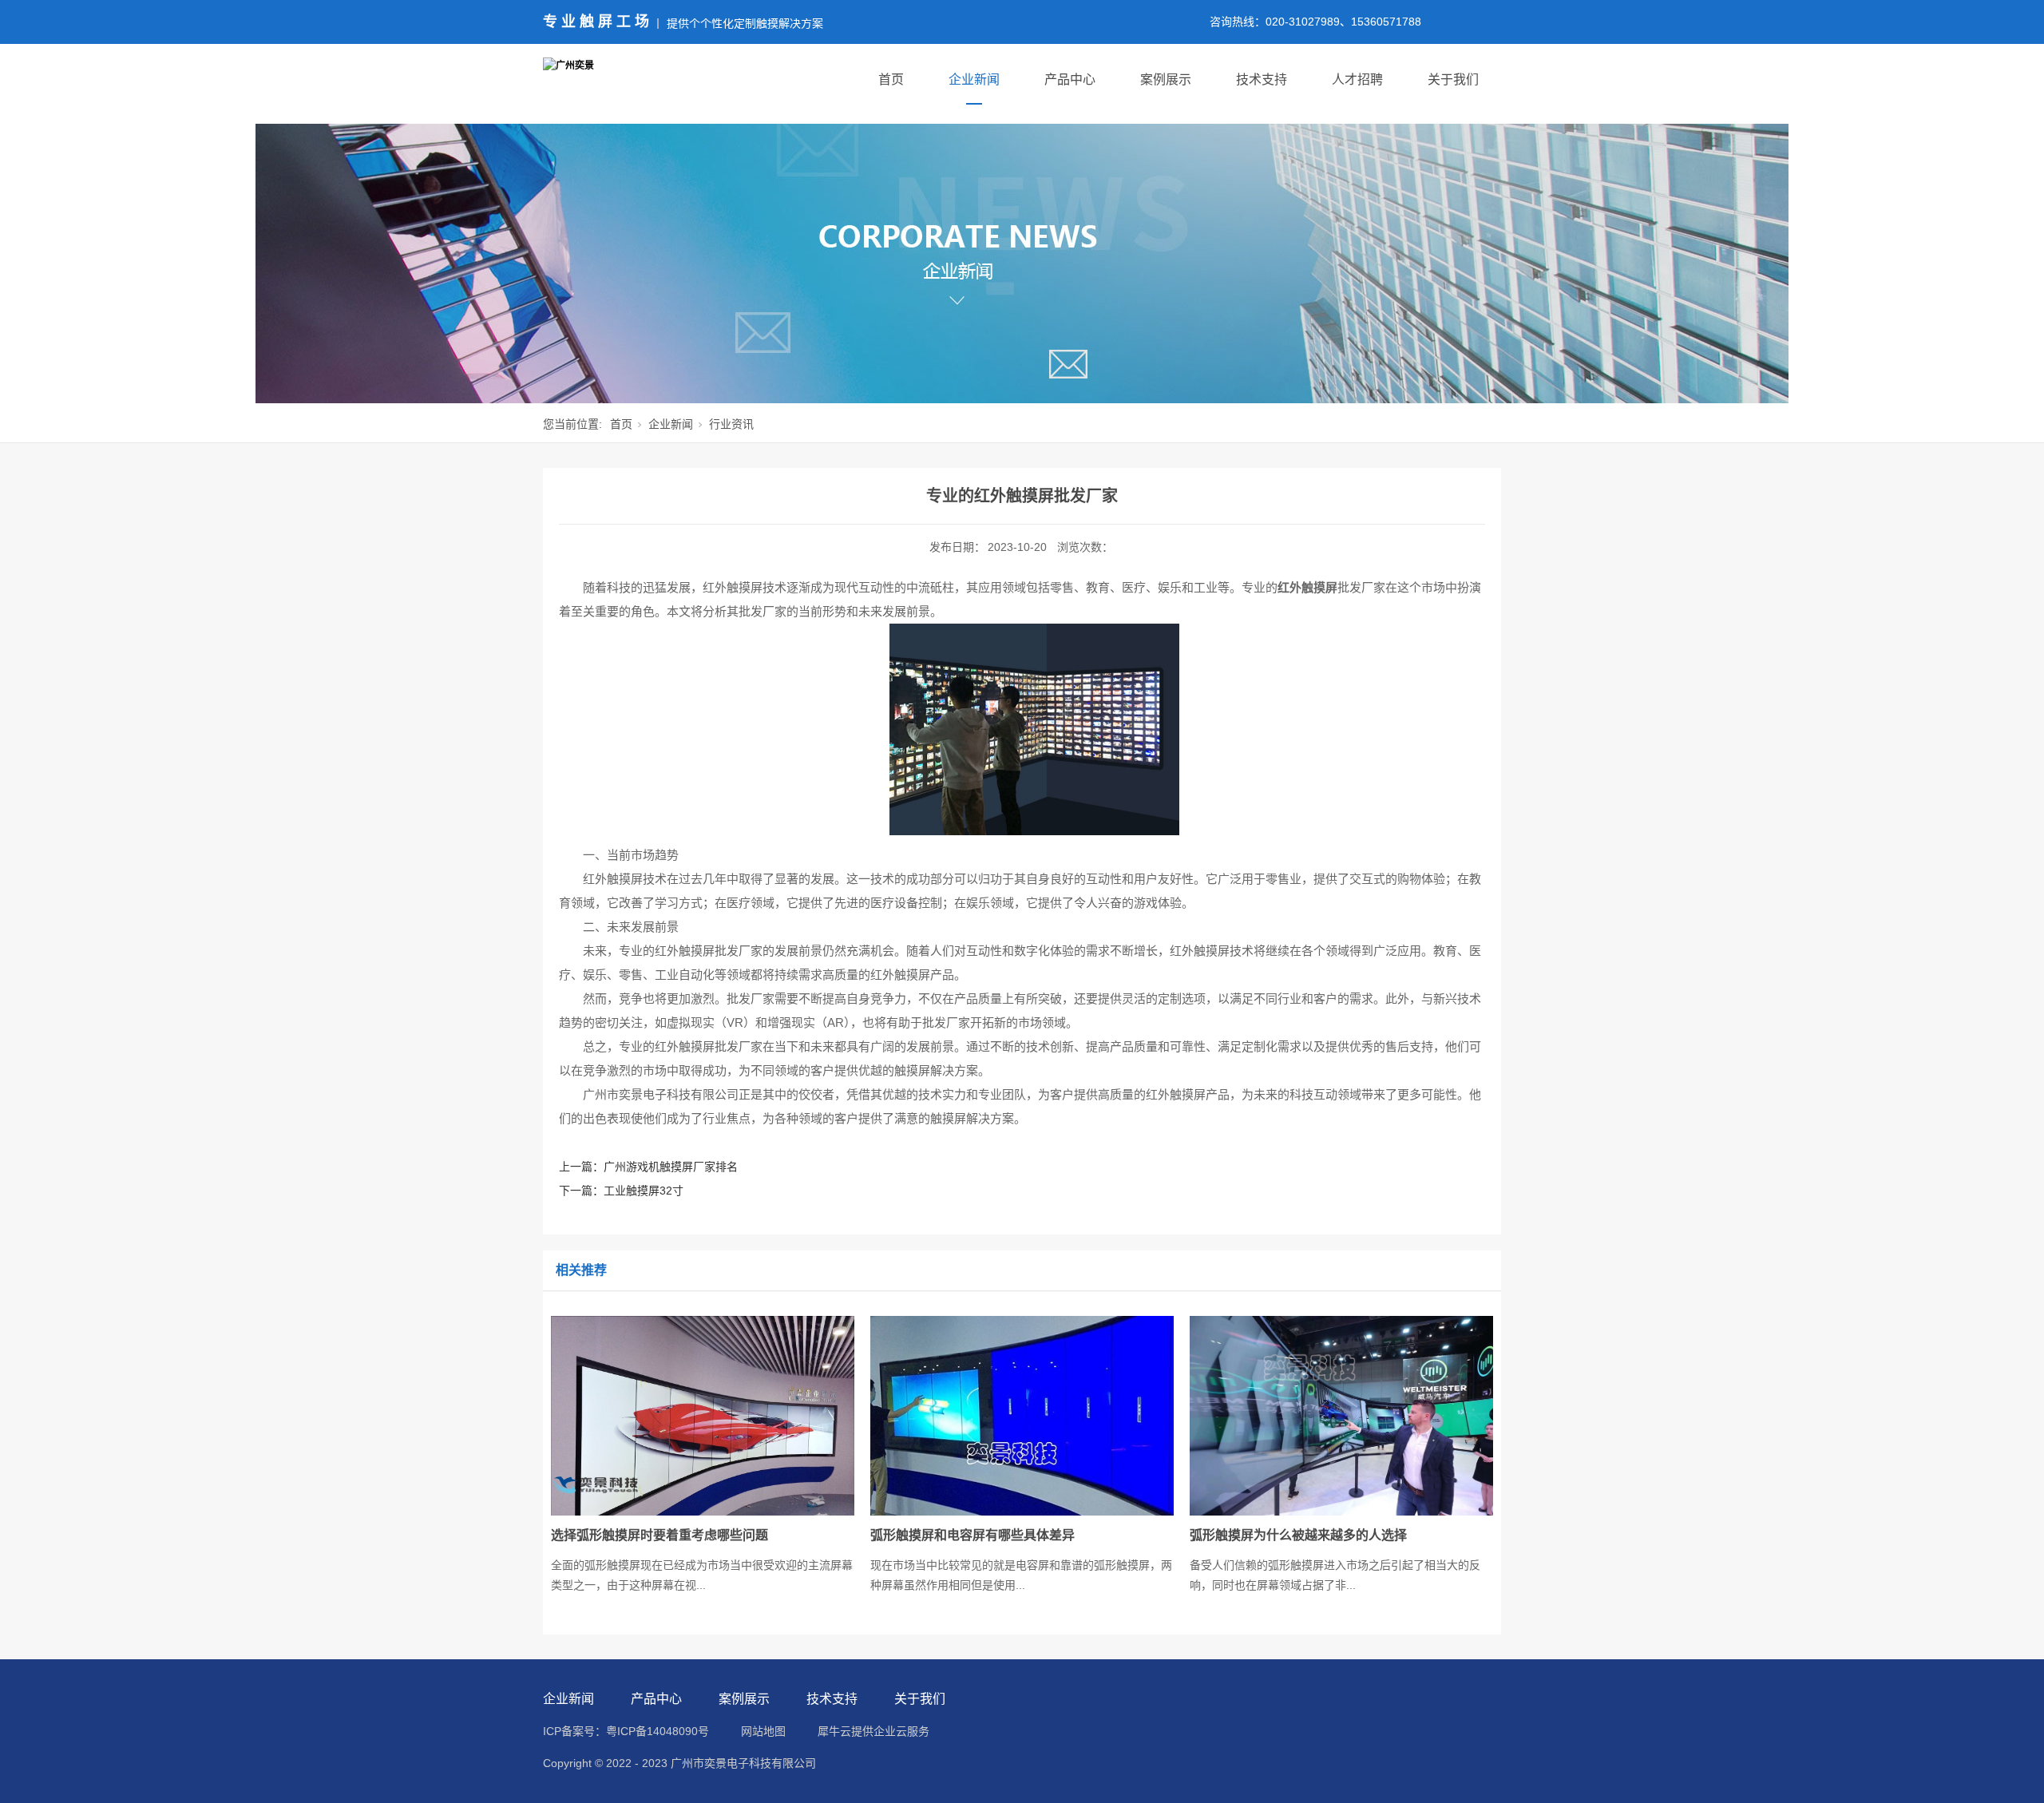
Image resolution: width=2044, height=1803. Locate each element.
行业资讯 (731, 424)
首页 (891, 79)
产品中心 (1070, 79)
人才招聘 (1357, 79)
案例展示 (1166, 79)
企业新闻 (974, 79)
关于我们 (1453, 79)
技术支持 (1262, 79)
